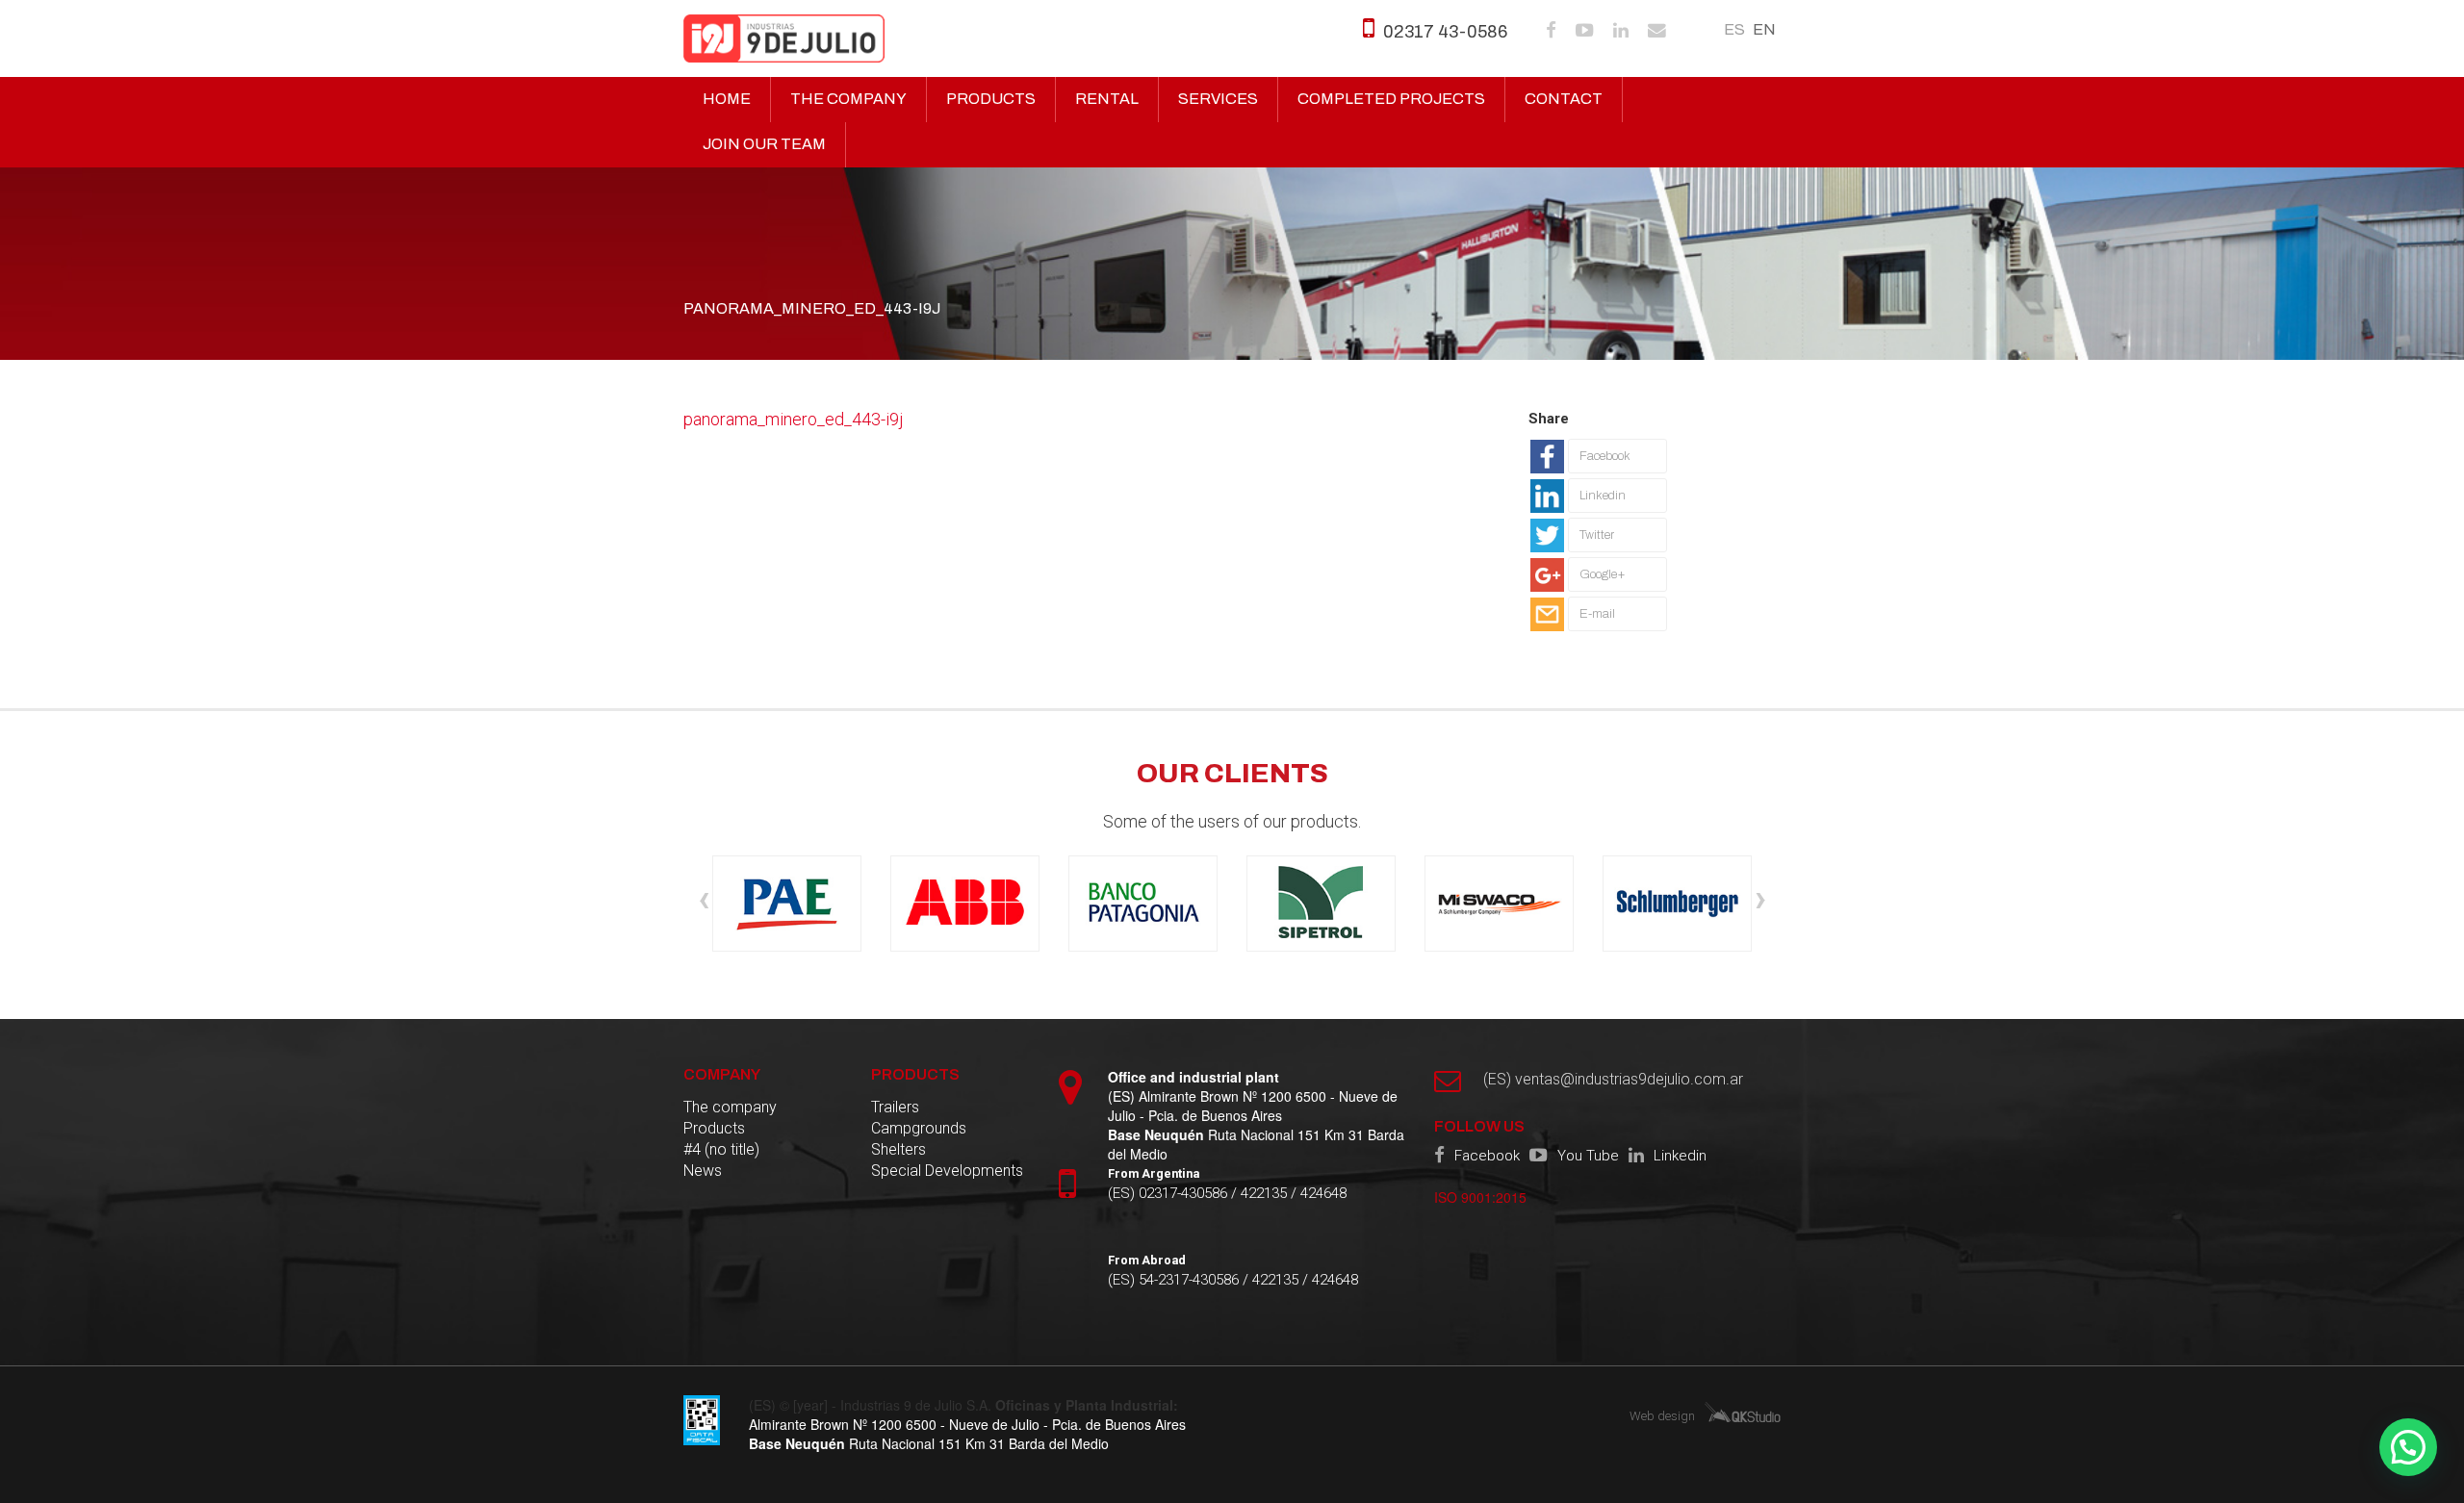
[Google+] (1599, 592)
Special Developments (947, 1171)
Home (727, 99)
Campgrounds (919, 1128)
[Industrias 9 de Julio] (784, 38)
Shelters (898, 1149)
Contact (1564, 99)
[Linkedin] (1599, 513)
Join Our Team (764, 144)
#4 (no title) (721, 1149)
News (703, 1171)
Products (991, 99)
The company (848, 99)
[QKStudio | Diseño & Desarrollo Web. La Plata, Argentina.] (1743, 1411)
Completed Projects (1391, 99)
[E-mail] (1599, 631)
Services (1218, 99)
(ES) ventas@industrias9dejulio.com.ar (1613, 1079)
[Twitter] (1599, 552)
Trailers (895, 1107)
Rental (1107, 99)
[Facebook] (1599, 473)
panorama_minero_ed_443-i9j (794, 419)
